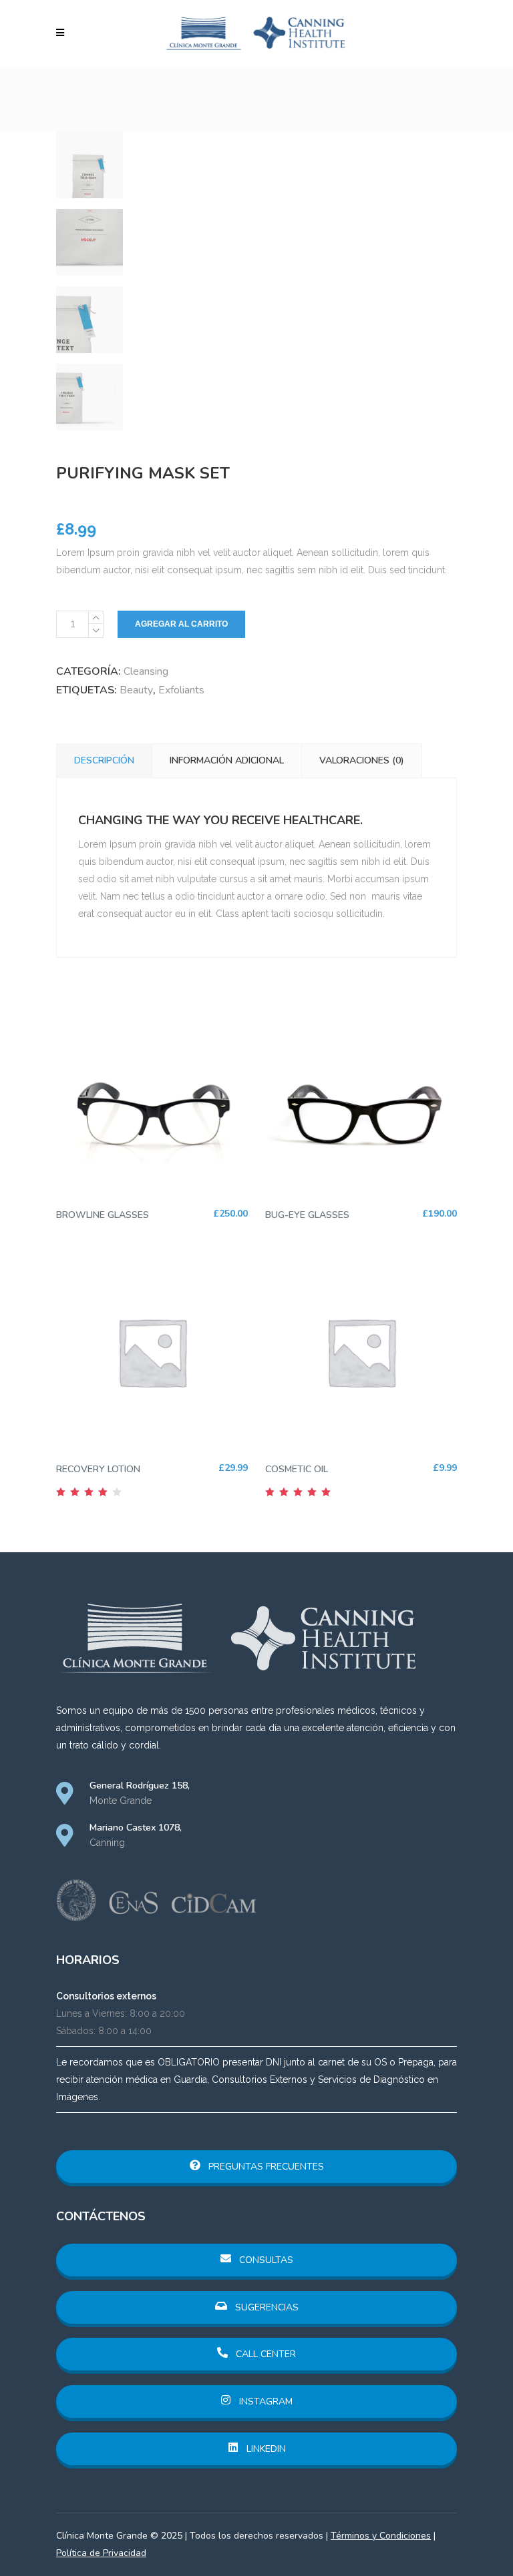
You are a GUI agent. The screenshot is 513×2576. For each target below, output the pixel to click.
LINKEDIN (265, 2449)
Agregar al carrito (181, 624)
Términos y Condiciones (381, 2536)
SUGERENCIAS (266, 2307)
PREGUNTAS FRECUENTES (265, 2167)
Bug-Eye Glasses (307, 1215)
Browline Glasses (103, 1215)
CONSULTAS (265, 2260)
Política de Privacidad (101, 2553)
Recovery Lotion (98, 1469)
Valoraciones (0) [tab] (362, 760)
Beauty (136, 690)
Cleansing (146, 671)
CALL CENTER (265, 2354)
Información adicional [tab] (227, 760)
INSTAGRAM (265, 2401)
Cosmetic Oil (297, 1469)
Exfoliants (181, 690)
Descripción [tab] (104, 760)
